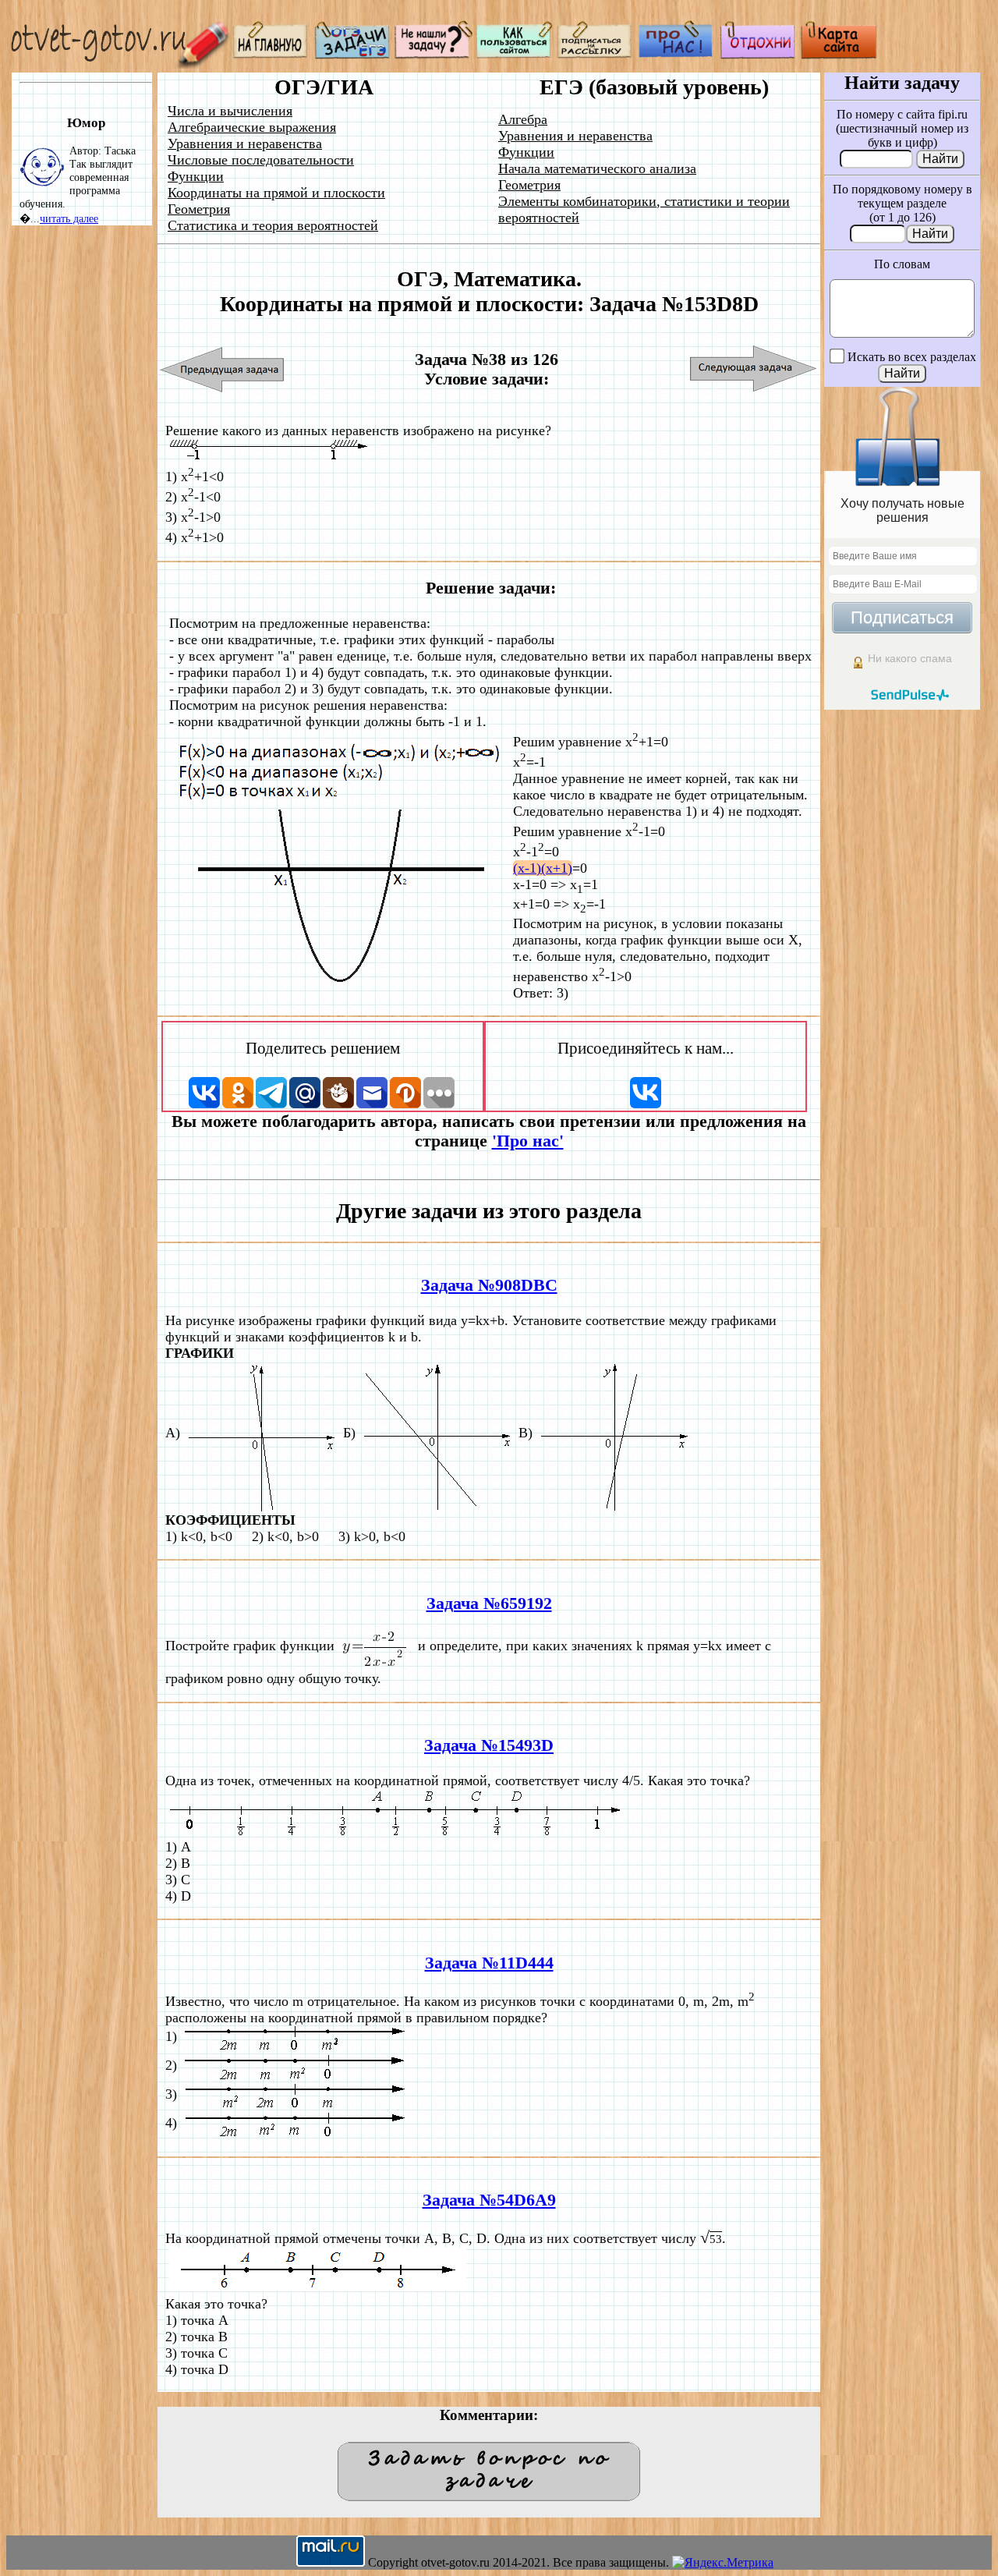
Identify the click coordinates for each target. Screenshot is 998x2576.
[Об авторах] (677, 55)
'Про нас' (528, 1141)
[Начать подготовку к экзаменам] (352, 55)
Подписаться (902, 617)
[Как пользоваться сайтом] (515, 55)
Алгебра (523, 119)
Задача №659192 (489, 1603)
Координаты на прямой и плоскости (276, 193)
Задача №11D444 (489, 1963)
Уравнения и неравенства (245, 144)
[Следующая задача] (754, 369)
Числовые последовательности (261, 160)
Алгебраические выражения (252, 127)
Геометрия (199, 209)
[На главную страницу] (271, 55)
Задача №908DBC (489, 1285)
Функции (196, 176)
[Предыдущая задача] (223, 369)
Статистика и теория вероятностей (273, 225)
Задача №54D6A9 (489, 2200)
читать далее (69, 218)
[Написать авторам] (434, 55)
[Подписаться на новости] (596, 55)
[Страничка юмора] (758, 55)
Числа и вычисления (230, 111)
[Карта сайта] (839, 55)
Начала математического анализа (597, 168)
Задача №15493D (489, 1745)
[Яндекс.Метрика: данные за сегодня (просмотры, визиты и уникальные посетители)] (723, 2563)
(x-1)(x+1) (543, 868)
